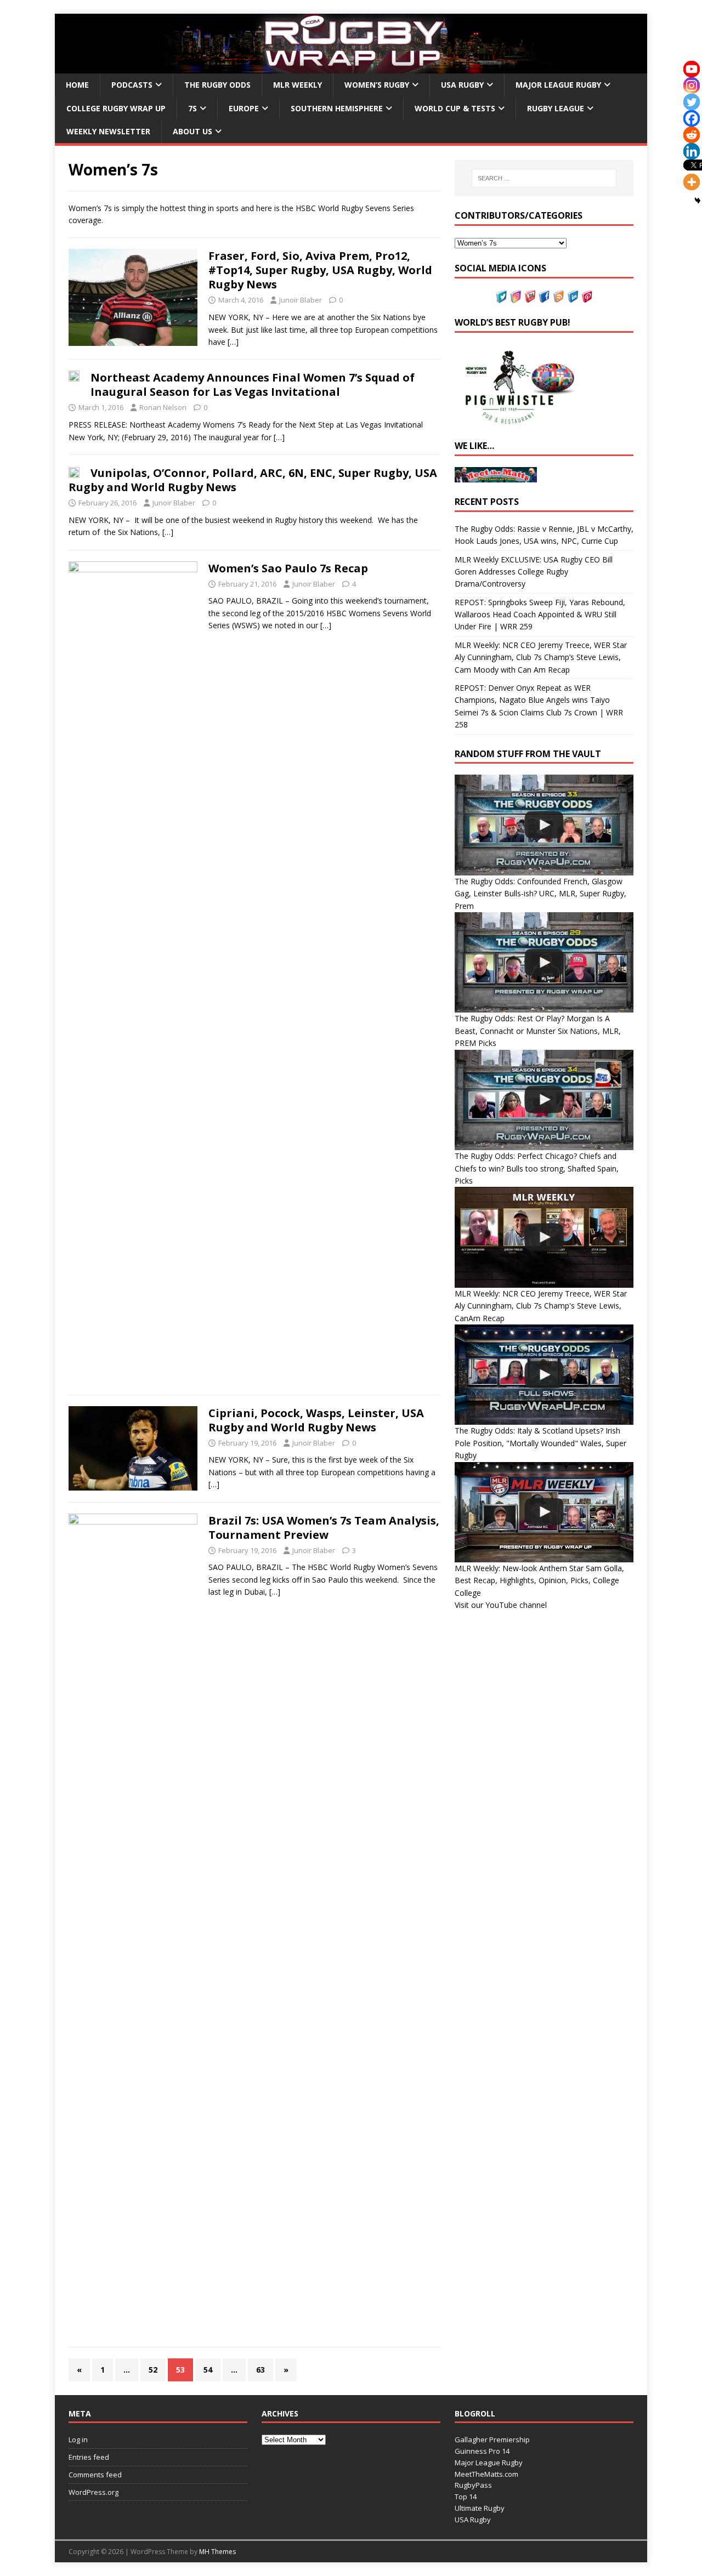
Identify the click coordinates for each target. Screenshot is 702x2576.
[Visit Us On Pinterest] (587, 296)
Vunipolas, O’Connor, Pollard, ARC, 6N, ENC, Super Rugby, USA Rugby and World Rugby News (253, 480)
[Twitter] (692, 102)
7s (193, 108)
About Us (193, 131)
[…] (233, 342)
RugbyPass (473, 2485)
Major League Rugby (558, 85)
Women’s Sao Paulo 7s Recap (288, 568)
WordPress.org (94, 2492)
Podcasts (132, 85)
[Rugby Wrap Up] (351, 67)
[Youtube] (692, 69)
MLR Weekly (298, 85)
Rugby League (556, 108)
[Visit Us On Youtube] (530, 296)
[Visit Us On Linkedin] (573, 296)
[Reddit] (692, 135)
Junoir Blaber (301, 300)
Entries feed (89, 2457)
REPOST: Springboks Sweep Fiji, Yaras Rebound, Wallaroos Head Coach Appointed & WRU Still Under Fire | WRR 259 (540, 615)
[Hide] (698, 201)
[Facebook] (692, 118)
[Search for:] (544, 178)
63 (261, 2370)
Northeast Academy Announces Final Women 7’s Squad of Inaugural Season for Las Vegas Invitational (253, 385)
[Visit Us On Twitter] (501, 296)
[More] (692, 182)
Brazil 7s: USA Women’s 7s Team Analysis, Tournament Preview (324, 1528)
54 (208, 2370)
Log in (78, 2439)
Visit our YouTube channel (501, 1605)
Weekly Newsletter (108, 131)
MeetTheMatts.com (486, 2474)
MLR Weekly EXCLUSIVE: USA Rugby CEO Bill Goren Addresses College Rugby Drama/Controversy (534, 572)
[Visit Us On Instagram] (516, 296)
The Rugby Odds (217, 85)
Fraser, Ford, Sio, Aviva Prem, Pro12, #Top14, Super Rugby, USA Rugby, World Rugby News (320, 270)
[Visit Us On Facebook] (544, 296)
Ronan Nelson (163, 407)
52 (153, 2370)
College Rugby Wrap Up (116, 108)
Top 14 (466, 2497)
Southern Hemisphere (337, 108)
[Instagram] (692, 86)
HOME (77, 85)
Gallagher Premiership (492, 2439)
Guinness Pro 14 (482, 2451)
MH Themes (217, 2552)
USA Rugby (462, 85)
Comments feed (95, 2475)
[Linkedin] (692, 151)
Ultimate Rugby (480, 2508)
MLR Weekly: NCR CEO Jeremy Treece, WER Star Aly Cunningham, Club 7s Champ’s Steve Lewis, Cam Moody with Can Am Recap (541, 657)
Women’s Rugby (377, 85)
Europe (244, 108)
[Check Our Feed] (558, 296)
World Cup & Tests (455, 108)
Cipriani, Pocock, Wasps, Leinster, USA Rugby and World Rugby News (316, 1420)
